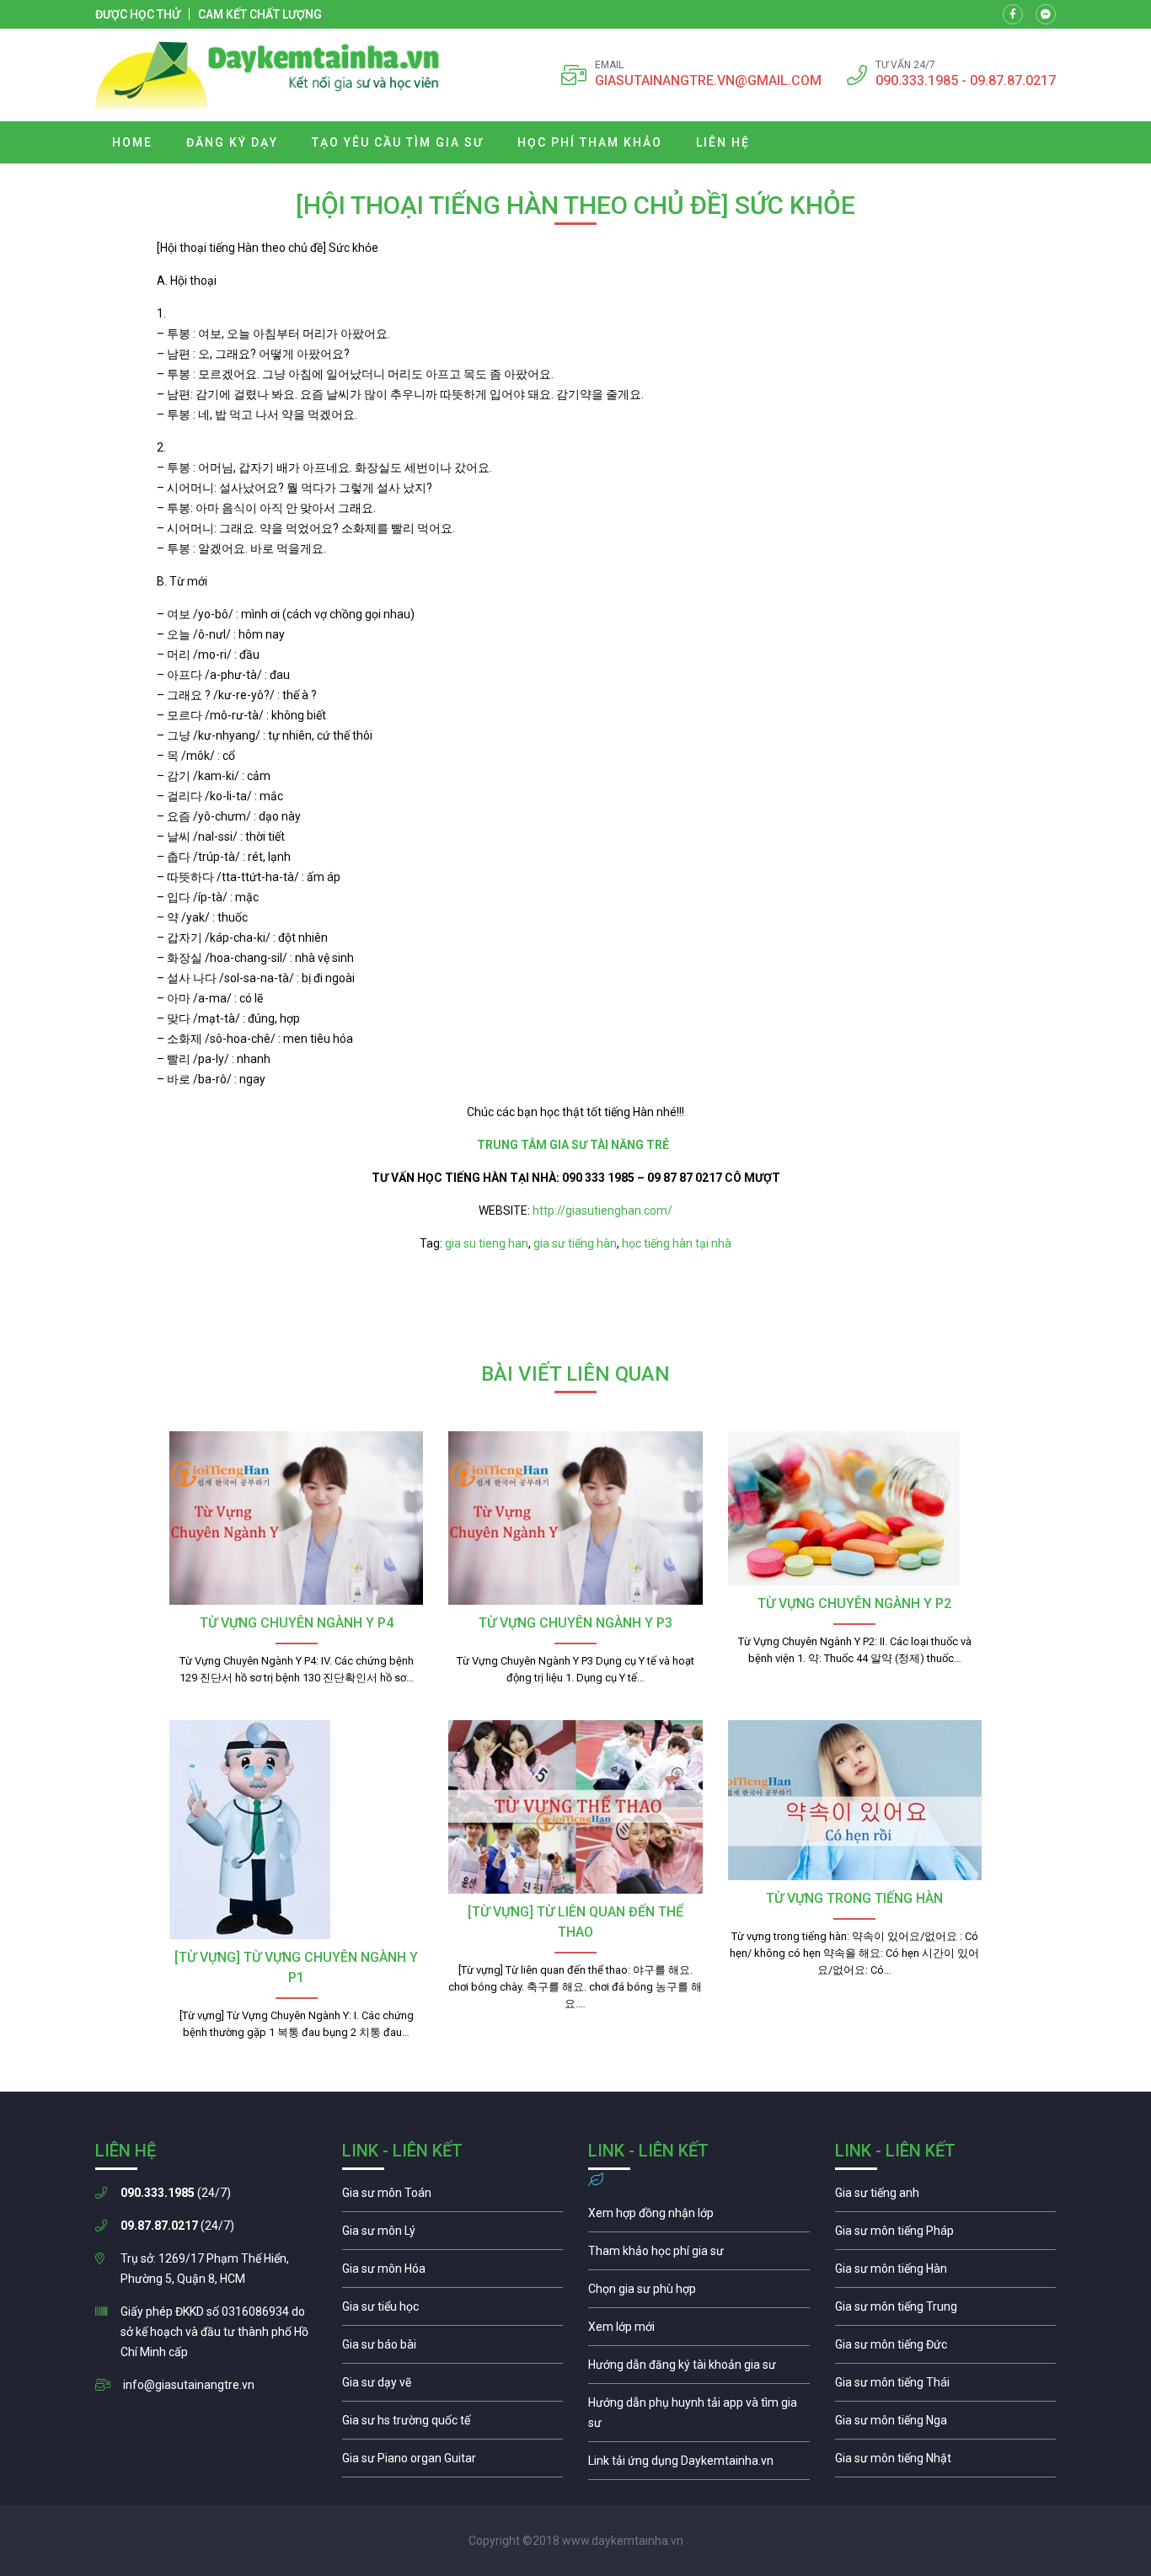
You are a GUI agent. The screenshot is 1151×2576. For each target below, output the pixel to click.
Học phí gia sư (699, 2255)
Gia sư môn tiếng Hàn (946, 2273)
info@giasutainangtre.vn (189, 2385)
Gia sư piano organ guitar (453, 2462)
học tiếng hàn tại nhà (677, 1243)
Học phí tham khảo (590, 142)
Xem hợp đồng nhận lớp (699, 2217)
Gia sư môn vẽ (453, 2386)
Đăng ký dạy (232, 142)
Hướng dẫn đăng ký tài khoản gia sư (699, 2369)
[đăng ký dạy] (268, 75)
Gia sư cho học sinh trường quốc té (453, 2424)
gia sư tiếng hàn (575, 1243)
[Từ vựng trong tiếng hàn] (855, 1800)
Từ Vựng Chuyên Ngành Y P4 (297, 1623)
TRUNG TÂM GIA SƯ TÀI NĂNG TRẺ (575, 1145)
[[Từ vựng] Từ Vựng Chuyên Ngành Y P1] (296, 1830)
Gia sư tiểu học (453, 2311)
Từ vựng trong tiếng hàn (854, 1898)
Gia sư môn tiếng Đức (946, 2349)
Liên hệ (723, 142)
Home (132, 142)
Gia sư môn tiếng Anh (946, 2197)
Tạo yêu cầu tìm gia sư (398, 142)
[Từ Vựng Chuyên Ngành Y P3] (575, 1518)
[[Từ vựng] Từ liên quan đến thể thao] (575, 1807)
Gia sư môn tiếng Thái (946, 2386)
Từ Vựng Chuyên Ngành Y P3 (575, 1623)
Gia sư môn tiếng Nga (699, 2465)
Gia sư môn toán (453, 2197)
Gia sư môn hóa (453, 2273)
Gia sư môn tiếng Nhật (946, 2462)
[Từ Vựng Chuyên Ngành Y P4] (296, 1518)
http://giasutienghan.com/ (601, 1211)
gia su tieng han (487, 1243)
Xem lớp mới (699, 2331)
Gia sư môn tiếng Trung (946, 2311)
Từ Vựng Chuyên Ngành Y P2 (854, 1603)
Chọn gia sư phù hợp (699, 2293)
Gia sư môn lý (453, 2235)
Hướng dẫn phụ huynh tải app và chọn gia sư (699, 2417)
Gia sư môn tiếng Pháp (946, 2235)
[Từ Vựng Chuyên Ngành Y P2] (855, 1508)
